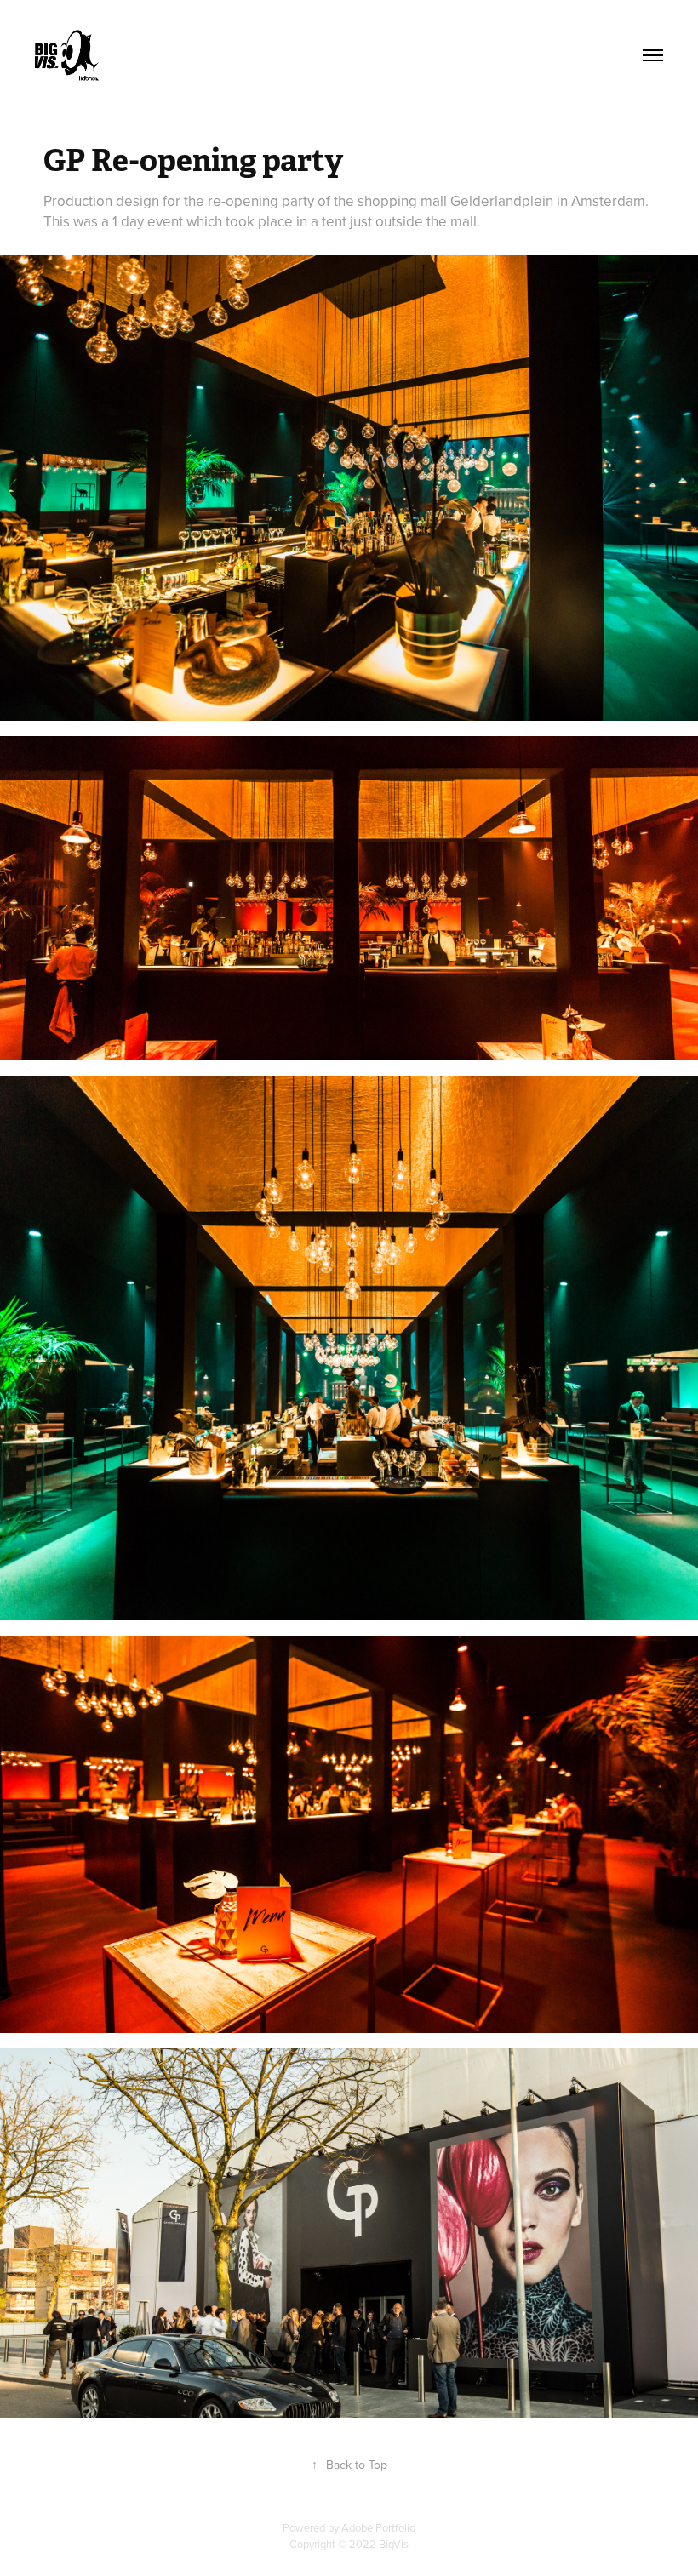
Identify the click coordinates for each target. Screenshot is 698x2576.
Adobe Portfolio (378, 2527)
